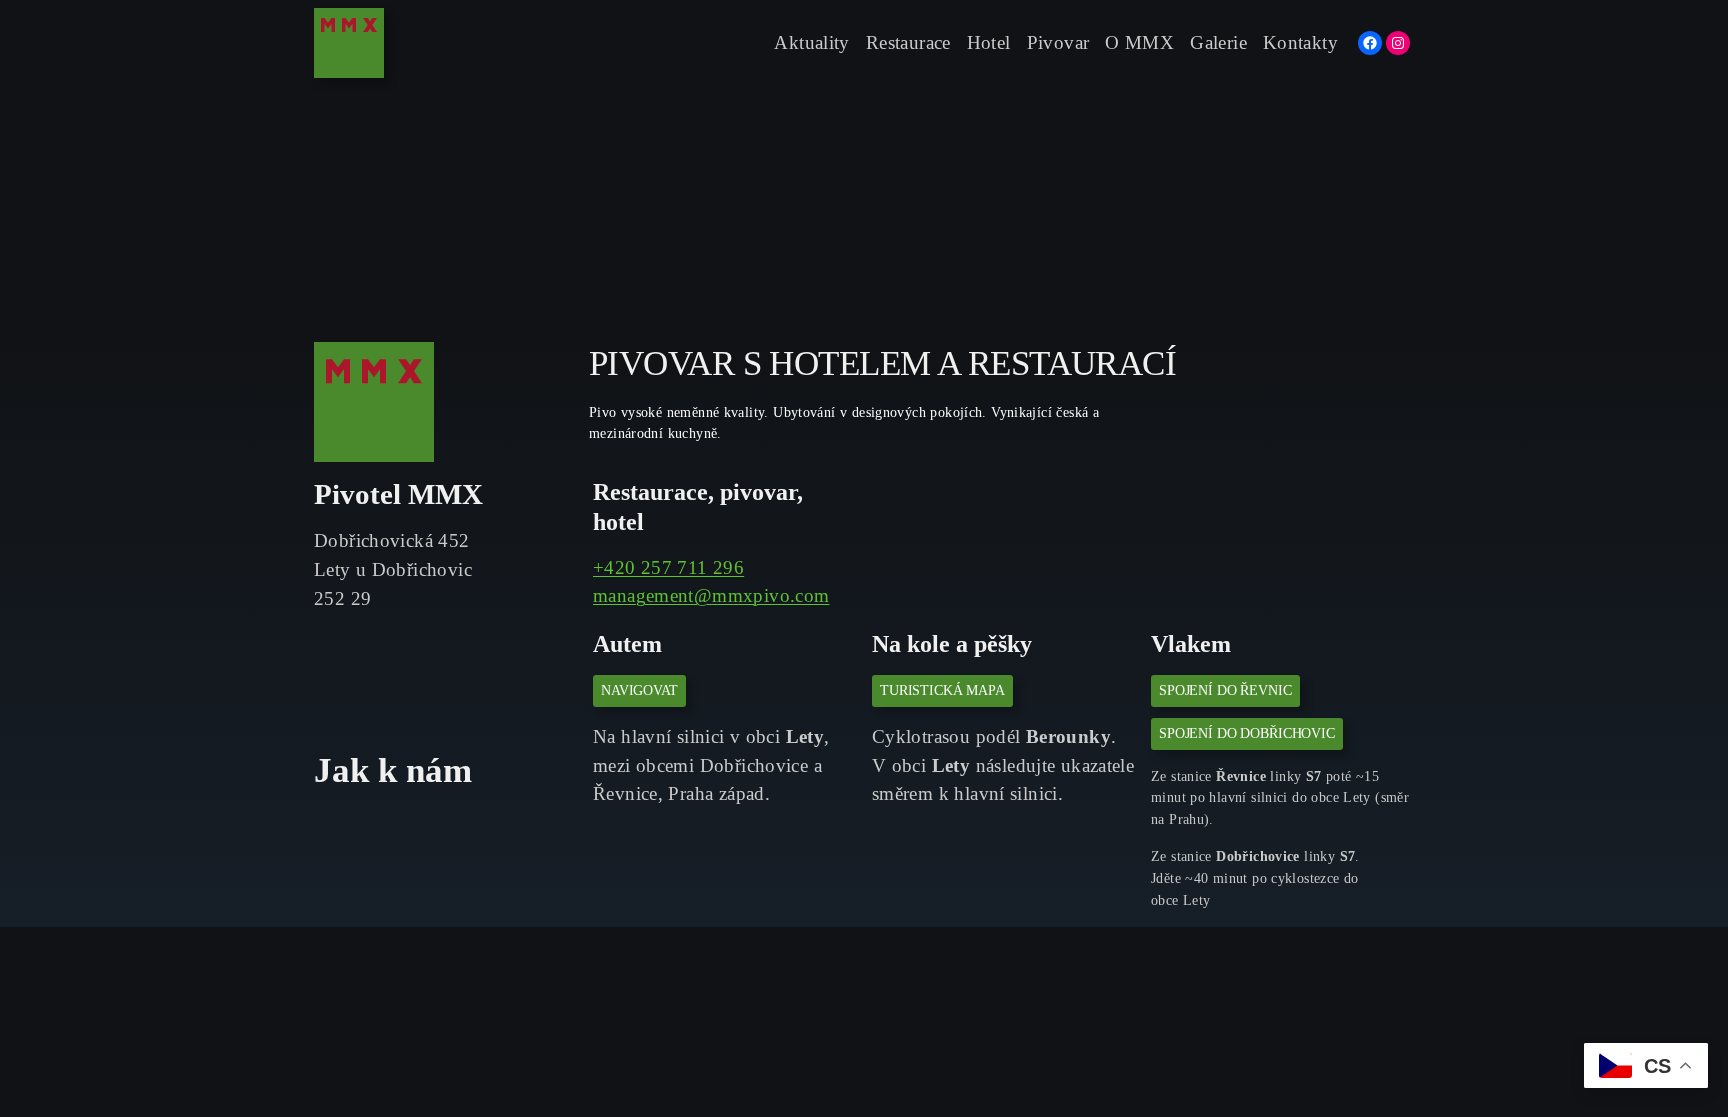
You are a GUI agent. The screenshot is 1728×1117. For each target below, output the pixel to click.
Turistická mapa (942, 690)
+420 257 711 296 (668, 567)
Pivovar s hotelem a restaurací (882, 363)
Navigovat (639, 690)
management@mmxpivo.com (711, 595)
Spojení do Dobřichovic (1247, 733)
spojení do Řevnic (1225, 690)
